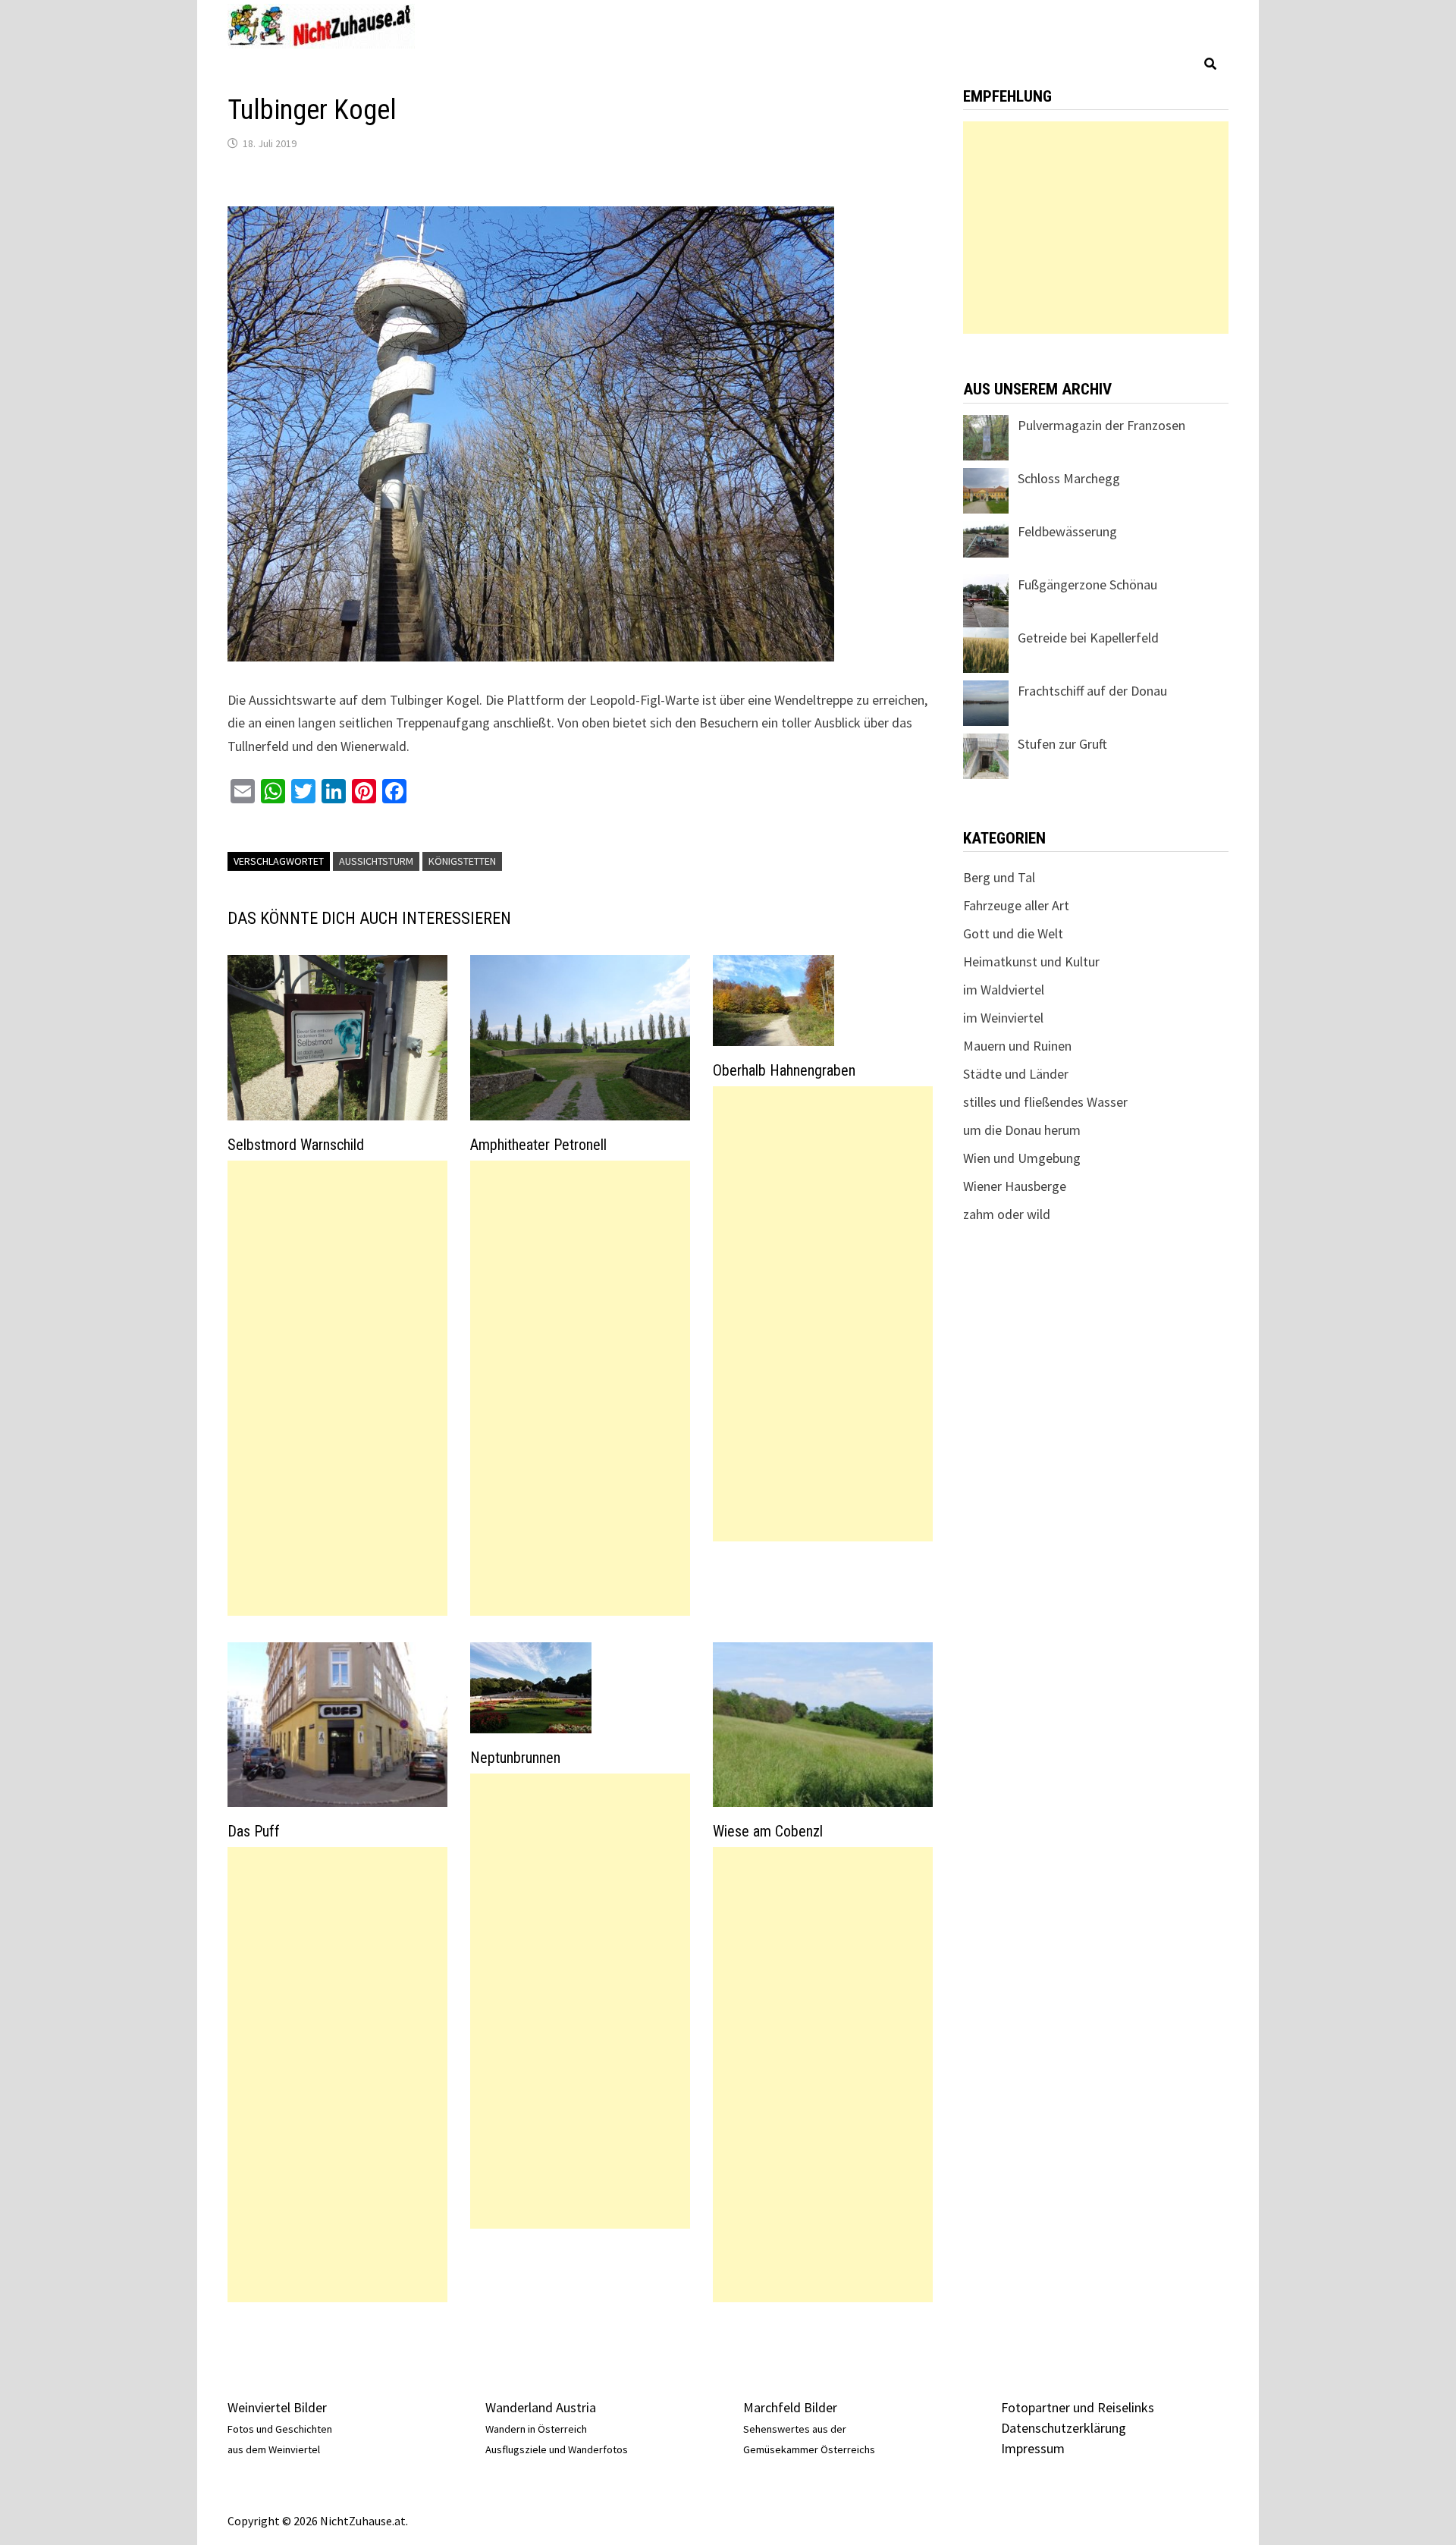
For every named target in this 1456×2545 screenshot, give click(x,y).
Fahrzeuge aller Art (1016, 905)
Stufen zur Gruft (1062, 744)
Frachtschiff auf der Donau (1092, 691)
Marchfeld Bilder (790, 2407)
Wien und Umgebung (1022, 1158)
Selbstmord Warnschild (296, 1145)
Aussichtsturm (376, 861)
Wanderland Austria (541, 2407)
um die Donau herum (1022, 1130)
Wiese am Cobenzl (768, 1831)
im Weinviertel (1003, 1018)
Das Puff (254, 1831)
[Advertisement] (337, 1388)
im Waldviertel (1004, 990)
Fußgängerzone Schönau (1087, 584)
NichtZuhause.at (363, 2521)
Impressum (1033, 2448)
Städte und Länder (1016, 1074)
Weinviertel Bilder (277, 2407)
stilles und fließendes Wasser (1045, 1102)
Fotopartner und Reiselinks (1078, 2407)
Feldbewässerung (1067, 531)
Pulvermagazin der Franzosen (1101, 425)
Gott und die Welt (1013, 933)
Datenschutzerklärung (1064, 2428)
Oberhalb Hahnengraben (784, 1070)
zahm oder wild (1007, 1214)
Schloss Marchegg (1069, 478)
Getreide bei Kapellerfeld (1088, 638)
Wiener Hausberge (1015, 1186)
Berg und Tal (999, 877)
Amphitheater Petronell (538, 1145)
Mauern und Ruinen (1017, 1046)
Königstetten (462, 861)
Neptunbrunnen (515, 1758)
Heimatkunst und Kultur (1031, 961)
